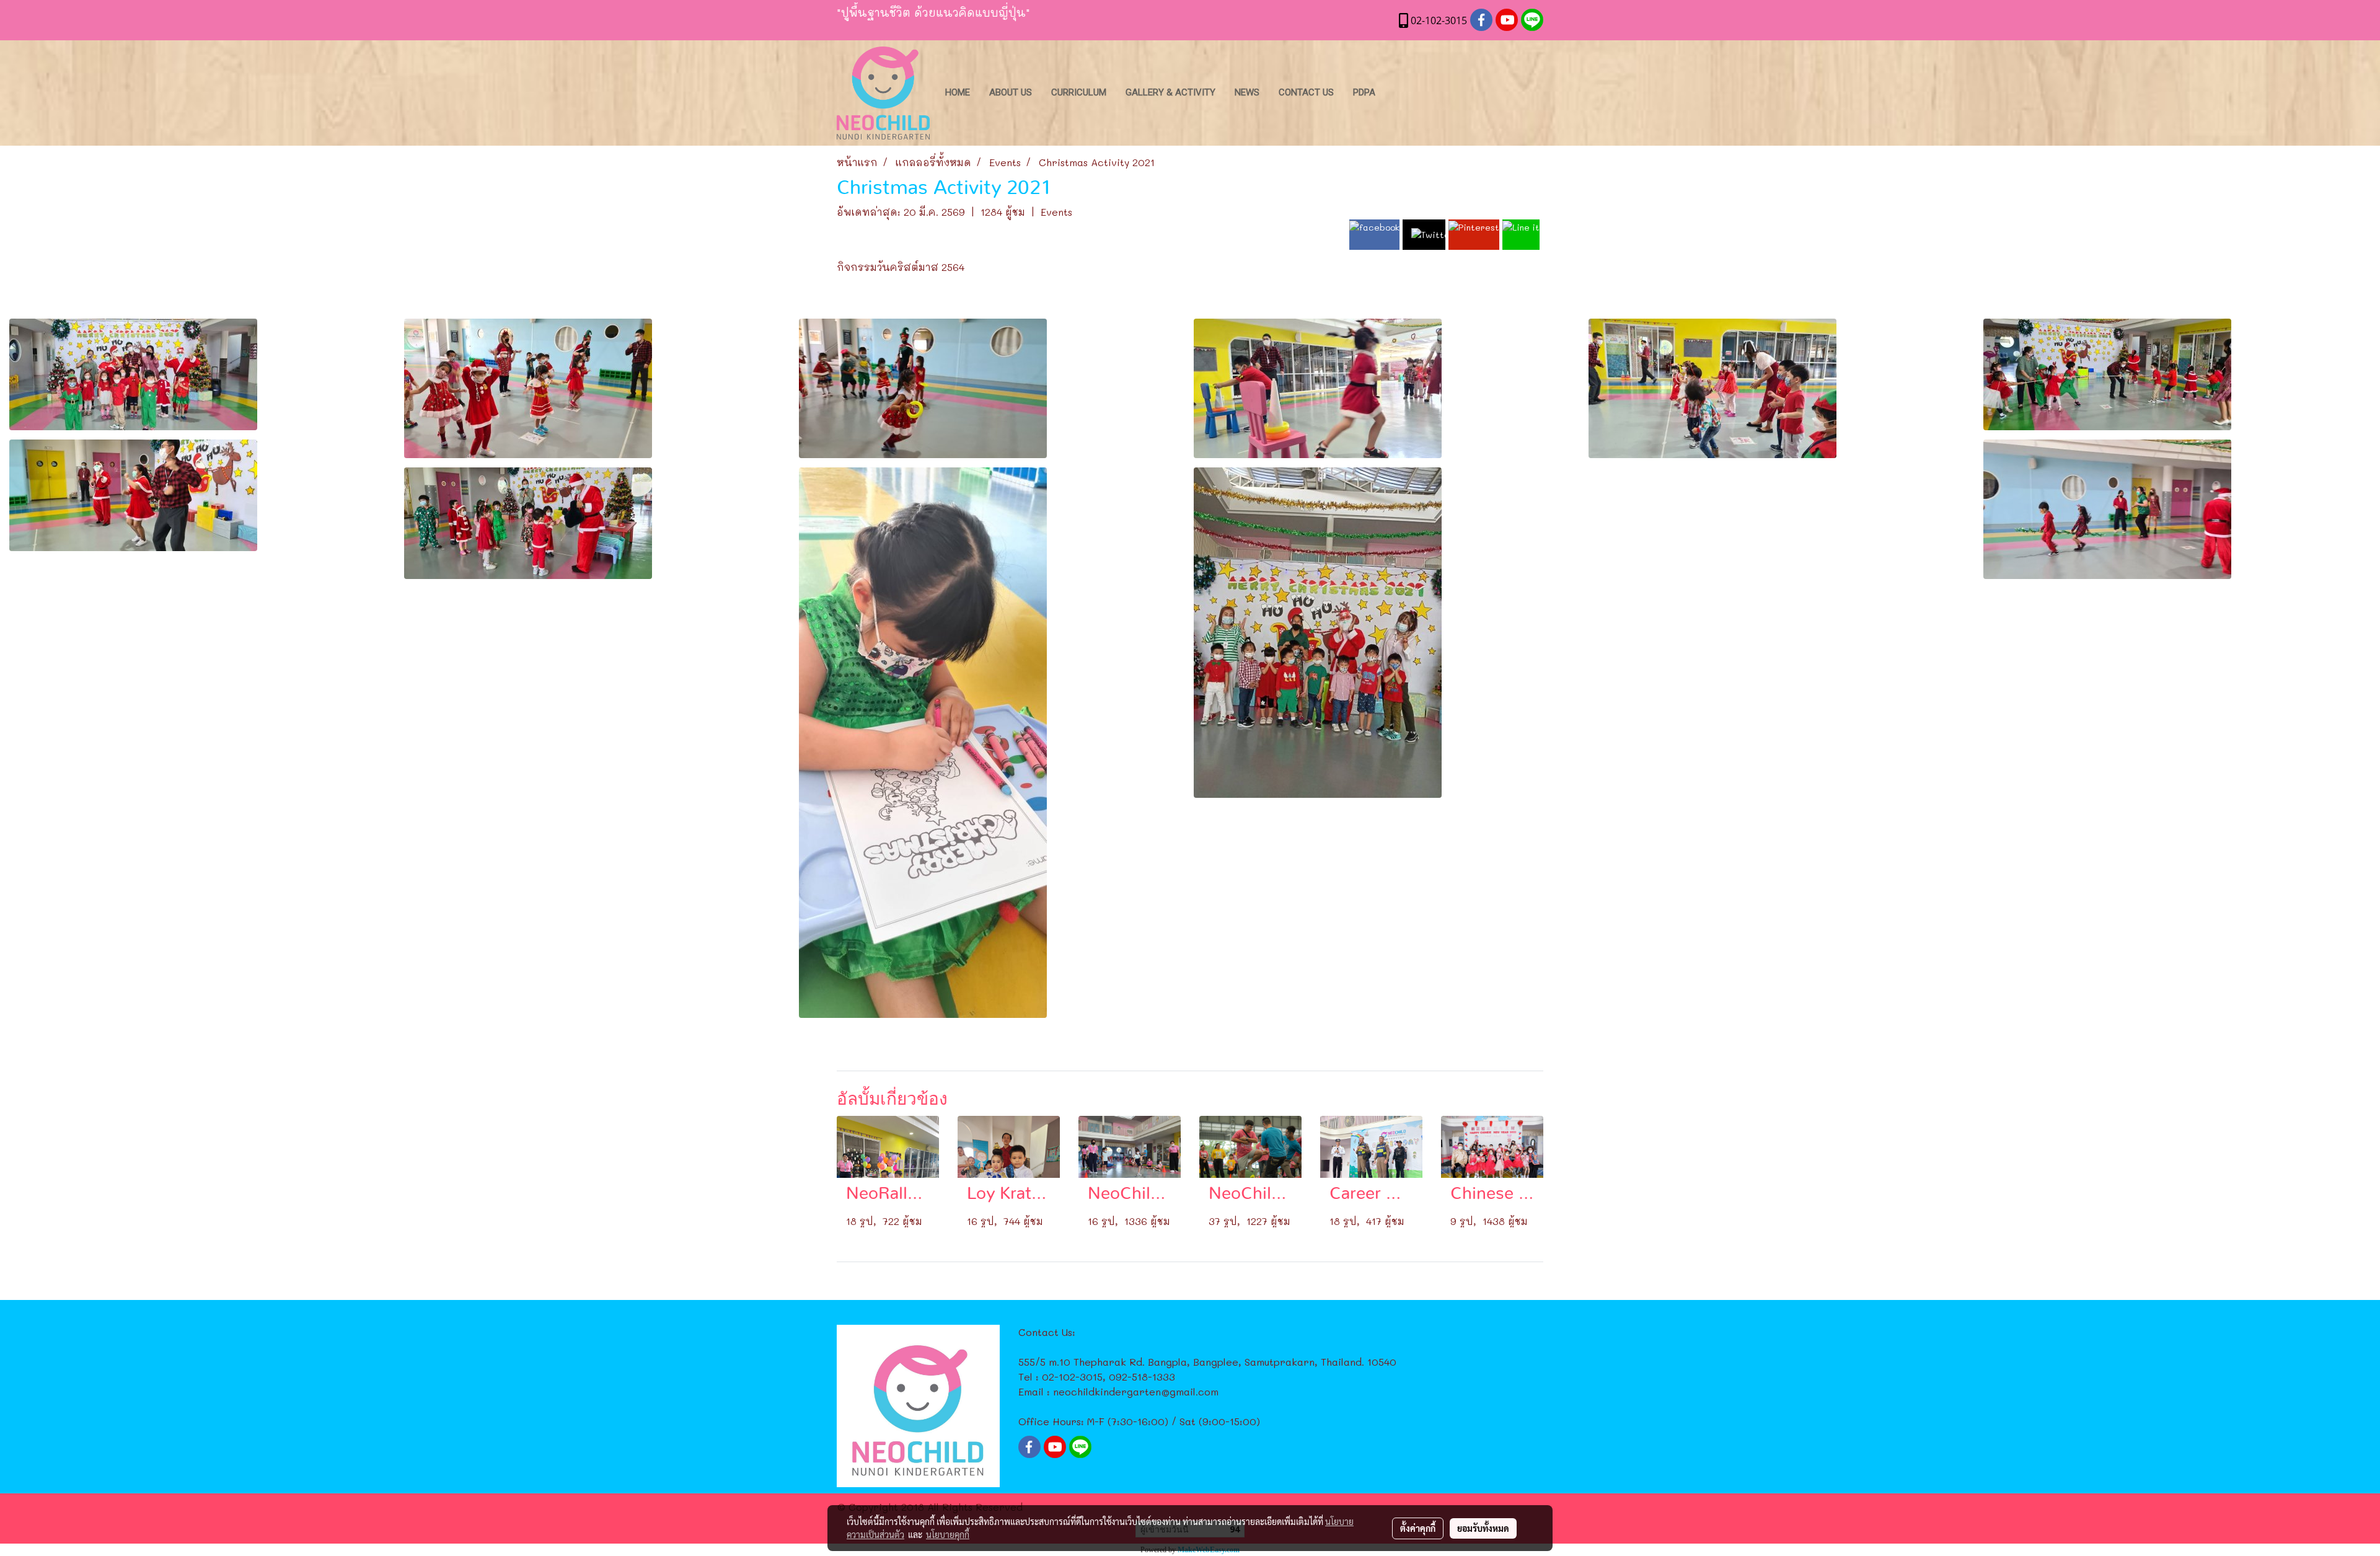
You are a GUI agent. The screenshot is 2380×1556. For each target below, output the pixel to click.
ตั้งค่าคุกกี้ (1418, 1528)
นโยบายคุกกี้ (948, 1534)
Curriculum (1079, 92)
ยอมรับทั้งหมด (1483, 1528)
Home (958, 92)
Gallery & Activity (1170, 92)
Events (1056, 212)
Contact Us (1306, 92)
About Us (1011, 92)
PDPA (1364, 92)
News (1247, 92)
